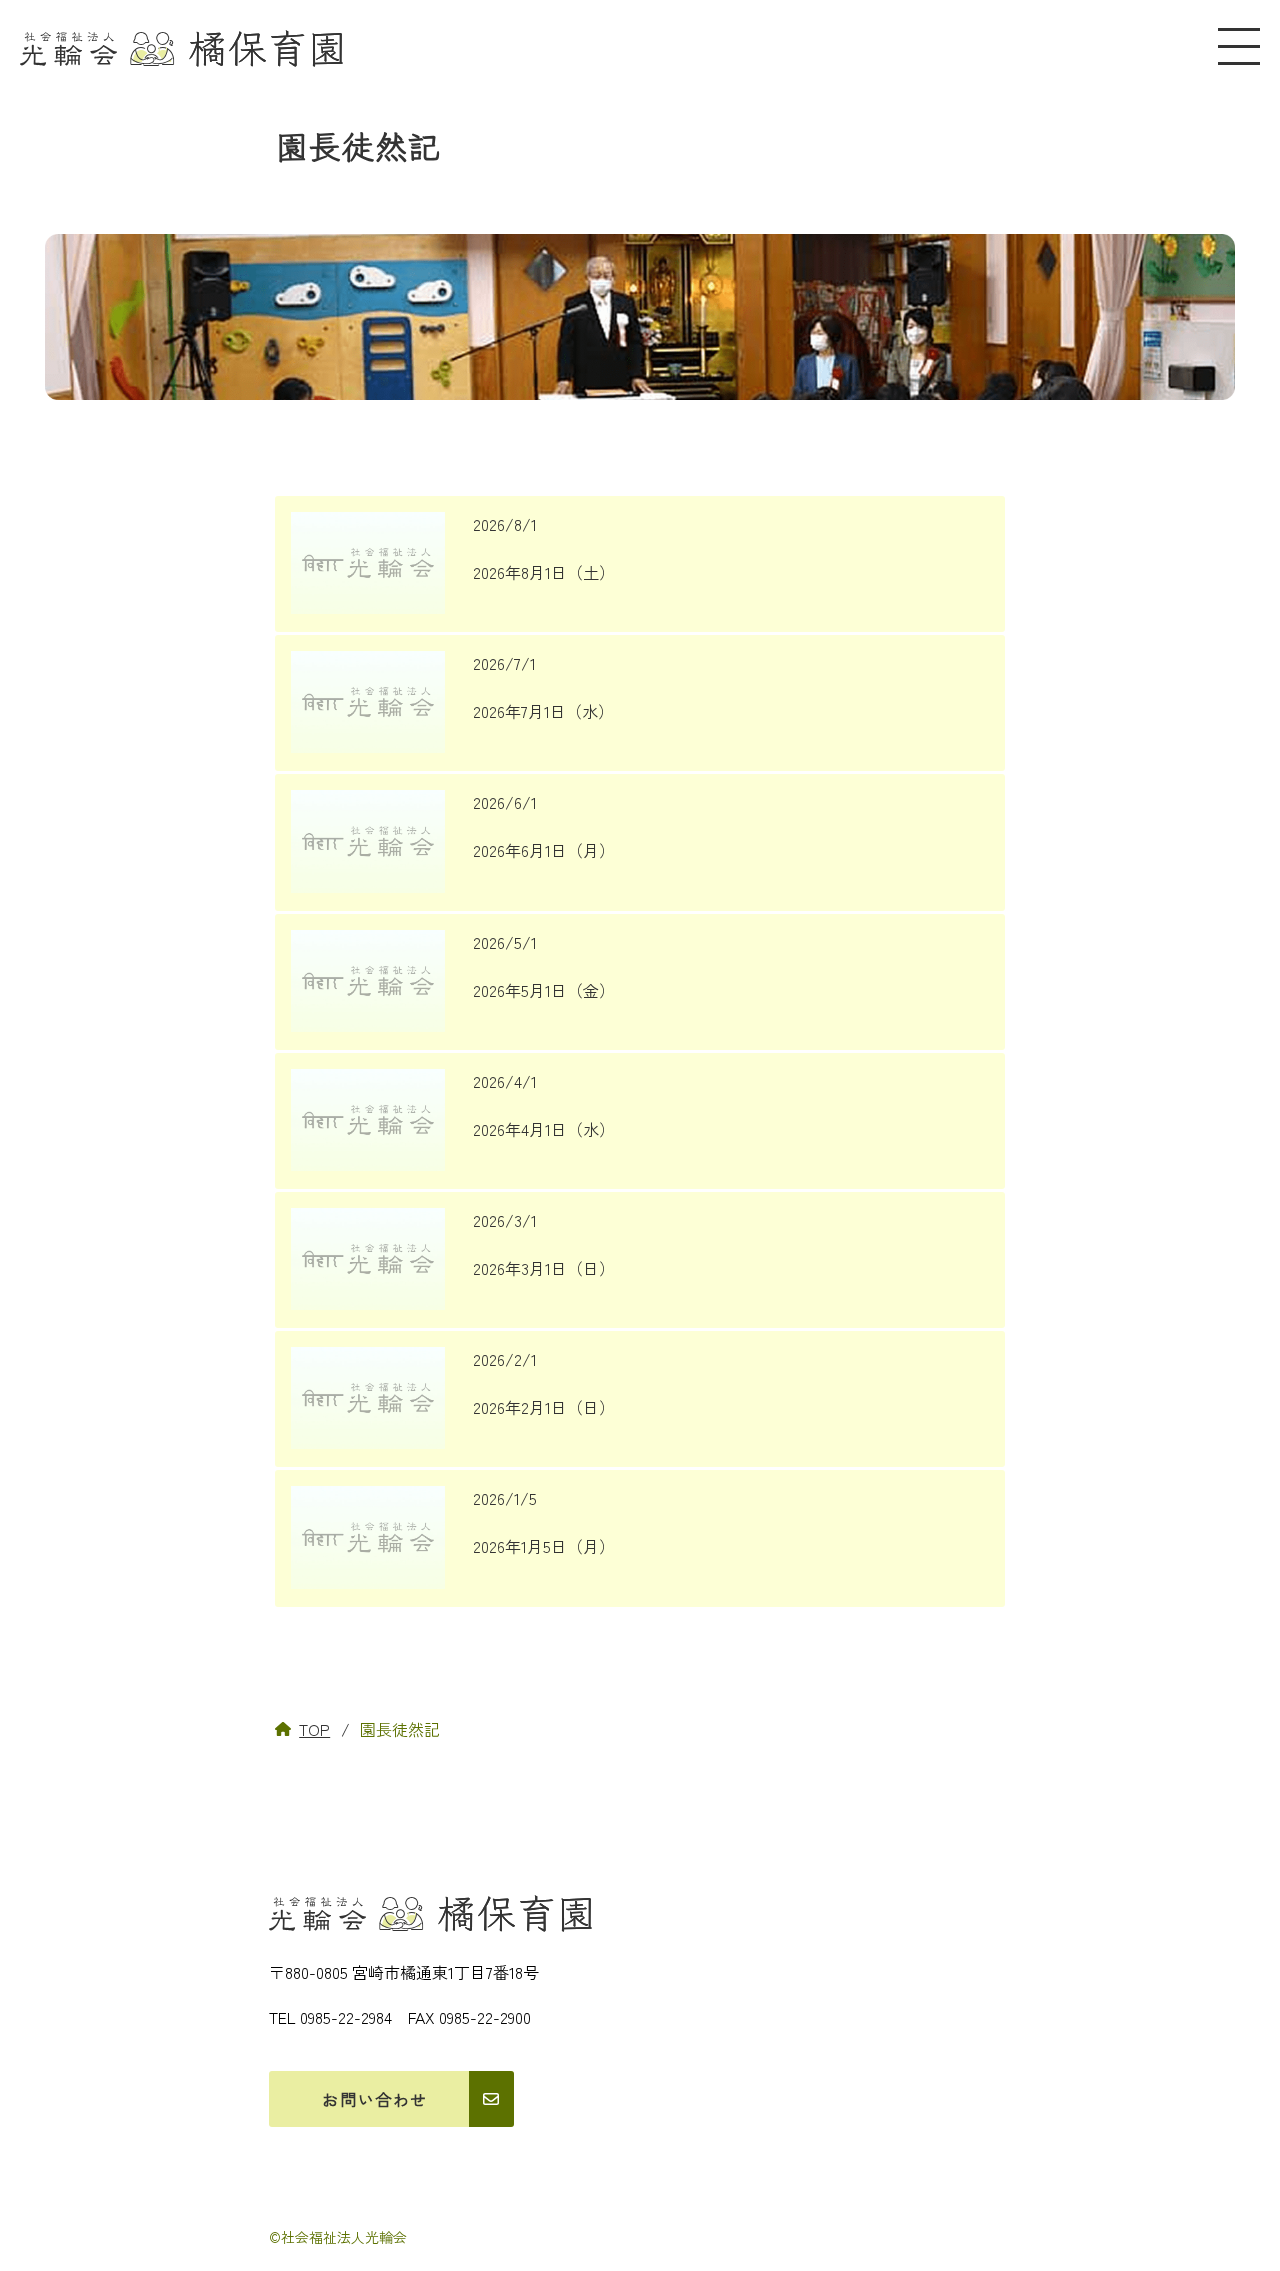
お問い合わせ (375, 2099)
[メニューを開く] (1239, 46)
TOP (314, 1729)
